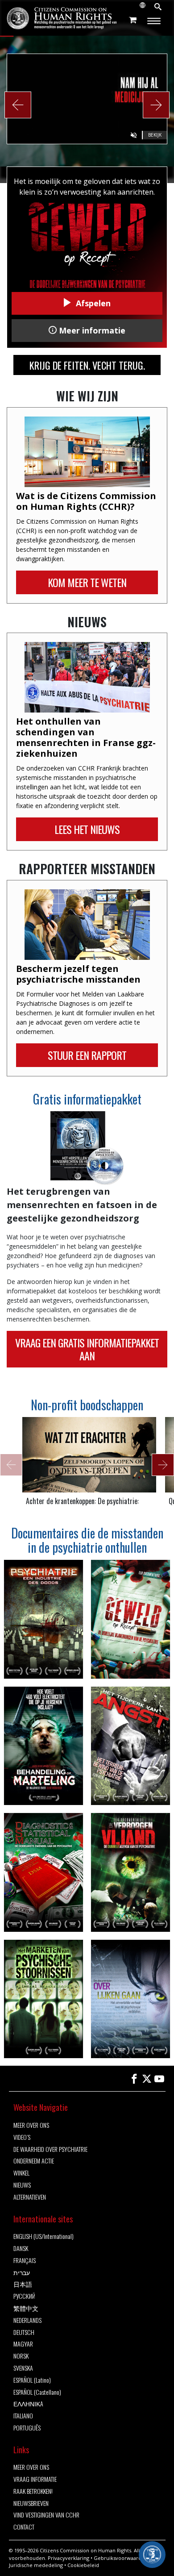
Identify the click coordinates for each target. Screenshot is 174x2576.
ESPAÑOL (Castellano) (37, 2392)
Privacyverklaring (68, 2558)
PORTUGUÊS (27, 2428)
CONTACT (24, 2527)
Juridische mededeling (36, 2565)
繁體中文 (26, 2308)
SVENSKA (23, 2368)
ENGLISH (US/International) (43, 2236)
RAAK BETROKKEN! (33, 2491)
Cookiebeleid (83, 2565)
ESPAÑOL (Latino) (32, 2380)
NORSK (21, 2356)
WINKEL (21, 2173)
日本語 (23, 2284)
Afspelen (92, 303)
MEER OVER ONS (31, 2125)
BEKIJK (155, 135)
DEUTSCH (24, 2332)
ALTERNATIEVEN (30, 2197)
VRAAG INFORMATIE (35, 2479)
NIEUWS (22, 2185)
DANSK (21, 2249)
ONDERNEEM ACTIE (34, 2161)
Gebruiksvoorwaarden (121, 2558)
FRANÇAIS (25, 2261)
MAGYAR (23, 2344)
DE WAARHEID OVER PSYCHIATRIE (50, 2149)
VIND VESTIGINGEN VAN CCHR (46, 2515)
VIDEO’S (22, 2137)
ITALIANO (23, 2416)
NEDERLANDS (27, 2320)
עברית (22, 2273)
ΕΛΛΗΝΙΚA (28, 2404)
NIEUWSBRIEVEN (31, 2503)
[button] (18, 105)
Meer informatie (91, 330)
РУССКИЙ (24, 2296)
